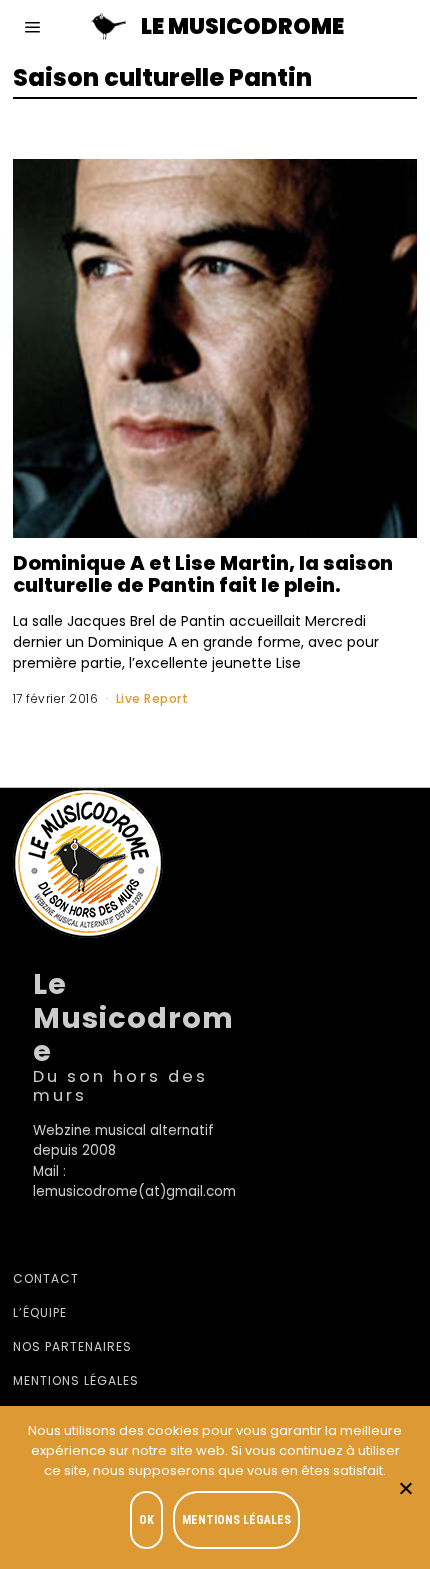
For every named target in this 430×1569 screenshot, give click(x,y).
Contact (46, 1278)
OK (146, 1520)
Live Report (152, 698)
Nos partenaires (72, 1346)
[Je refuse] (405, 1488)
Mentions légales (76, 1380)
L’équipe (40, 1312)
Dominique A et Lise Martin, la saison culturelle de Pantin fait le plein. (203, 574)
